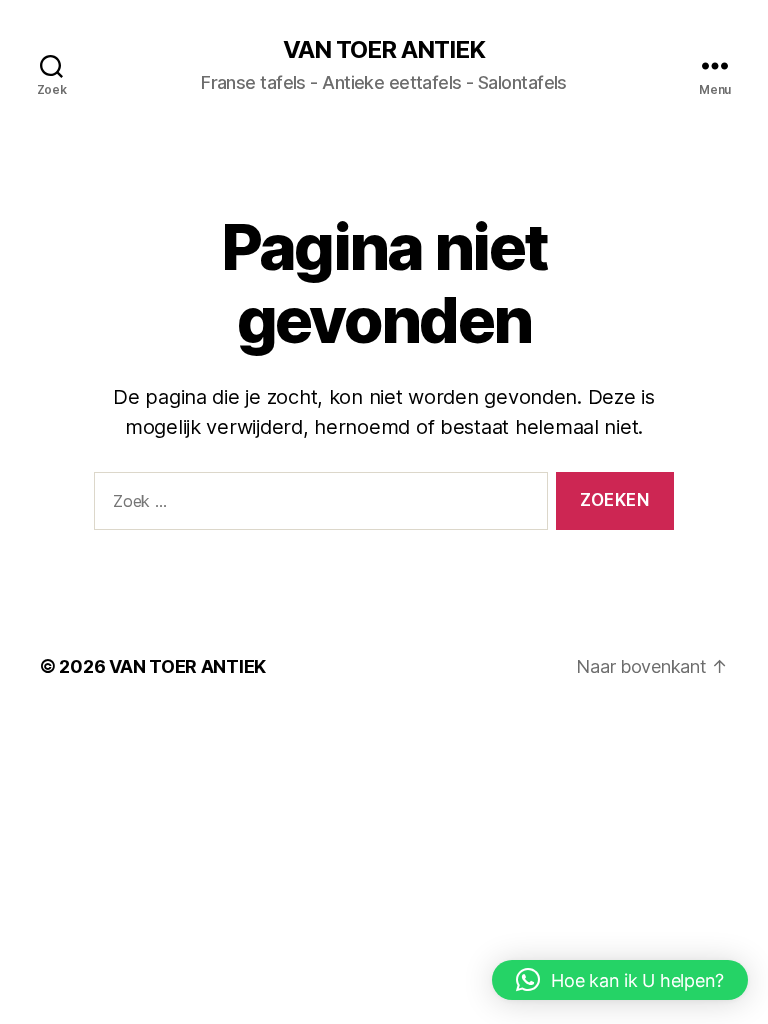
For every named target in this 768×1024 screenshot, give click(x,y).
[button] (620, 980)
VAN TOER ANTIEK (384, 50)
